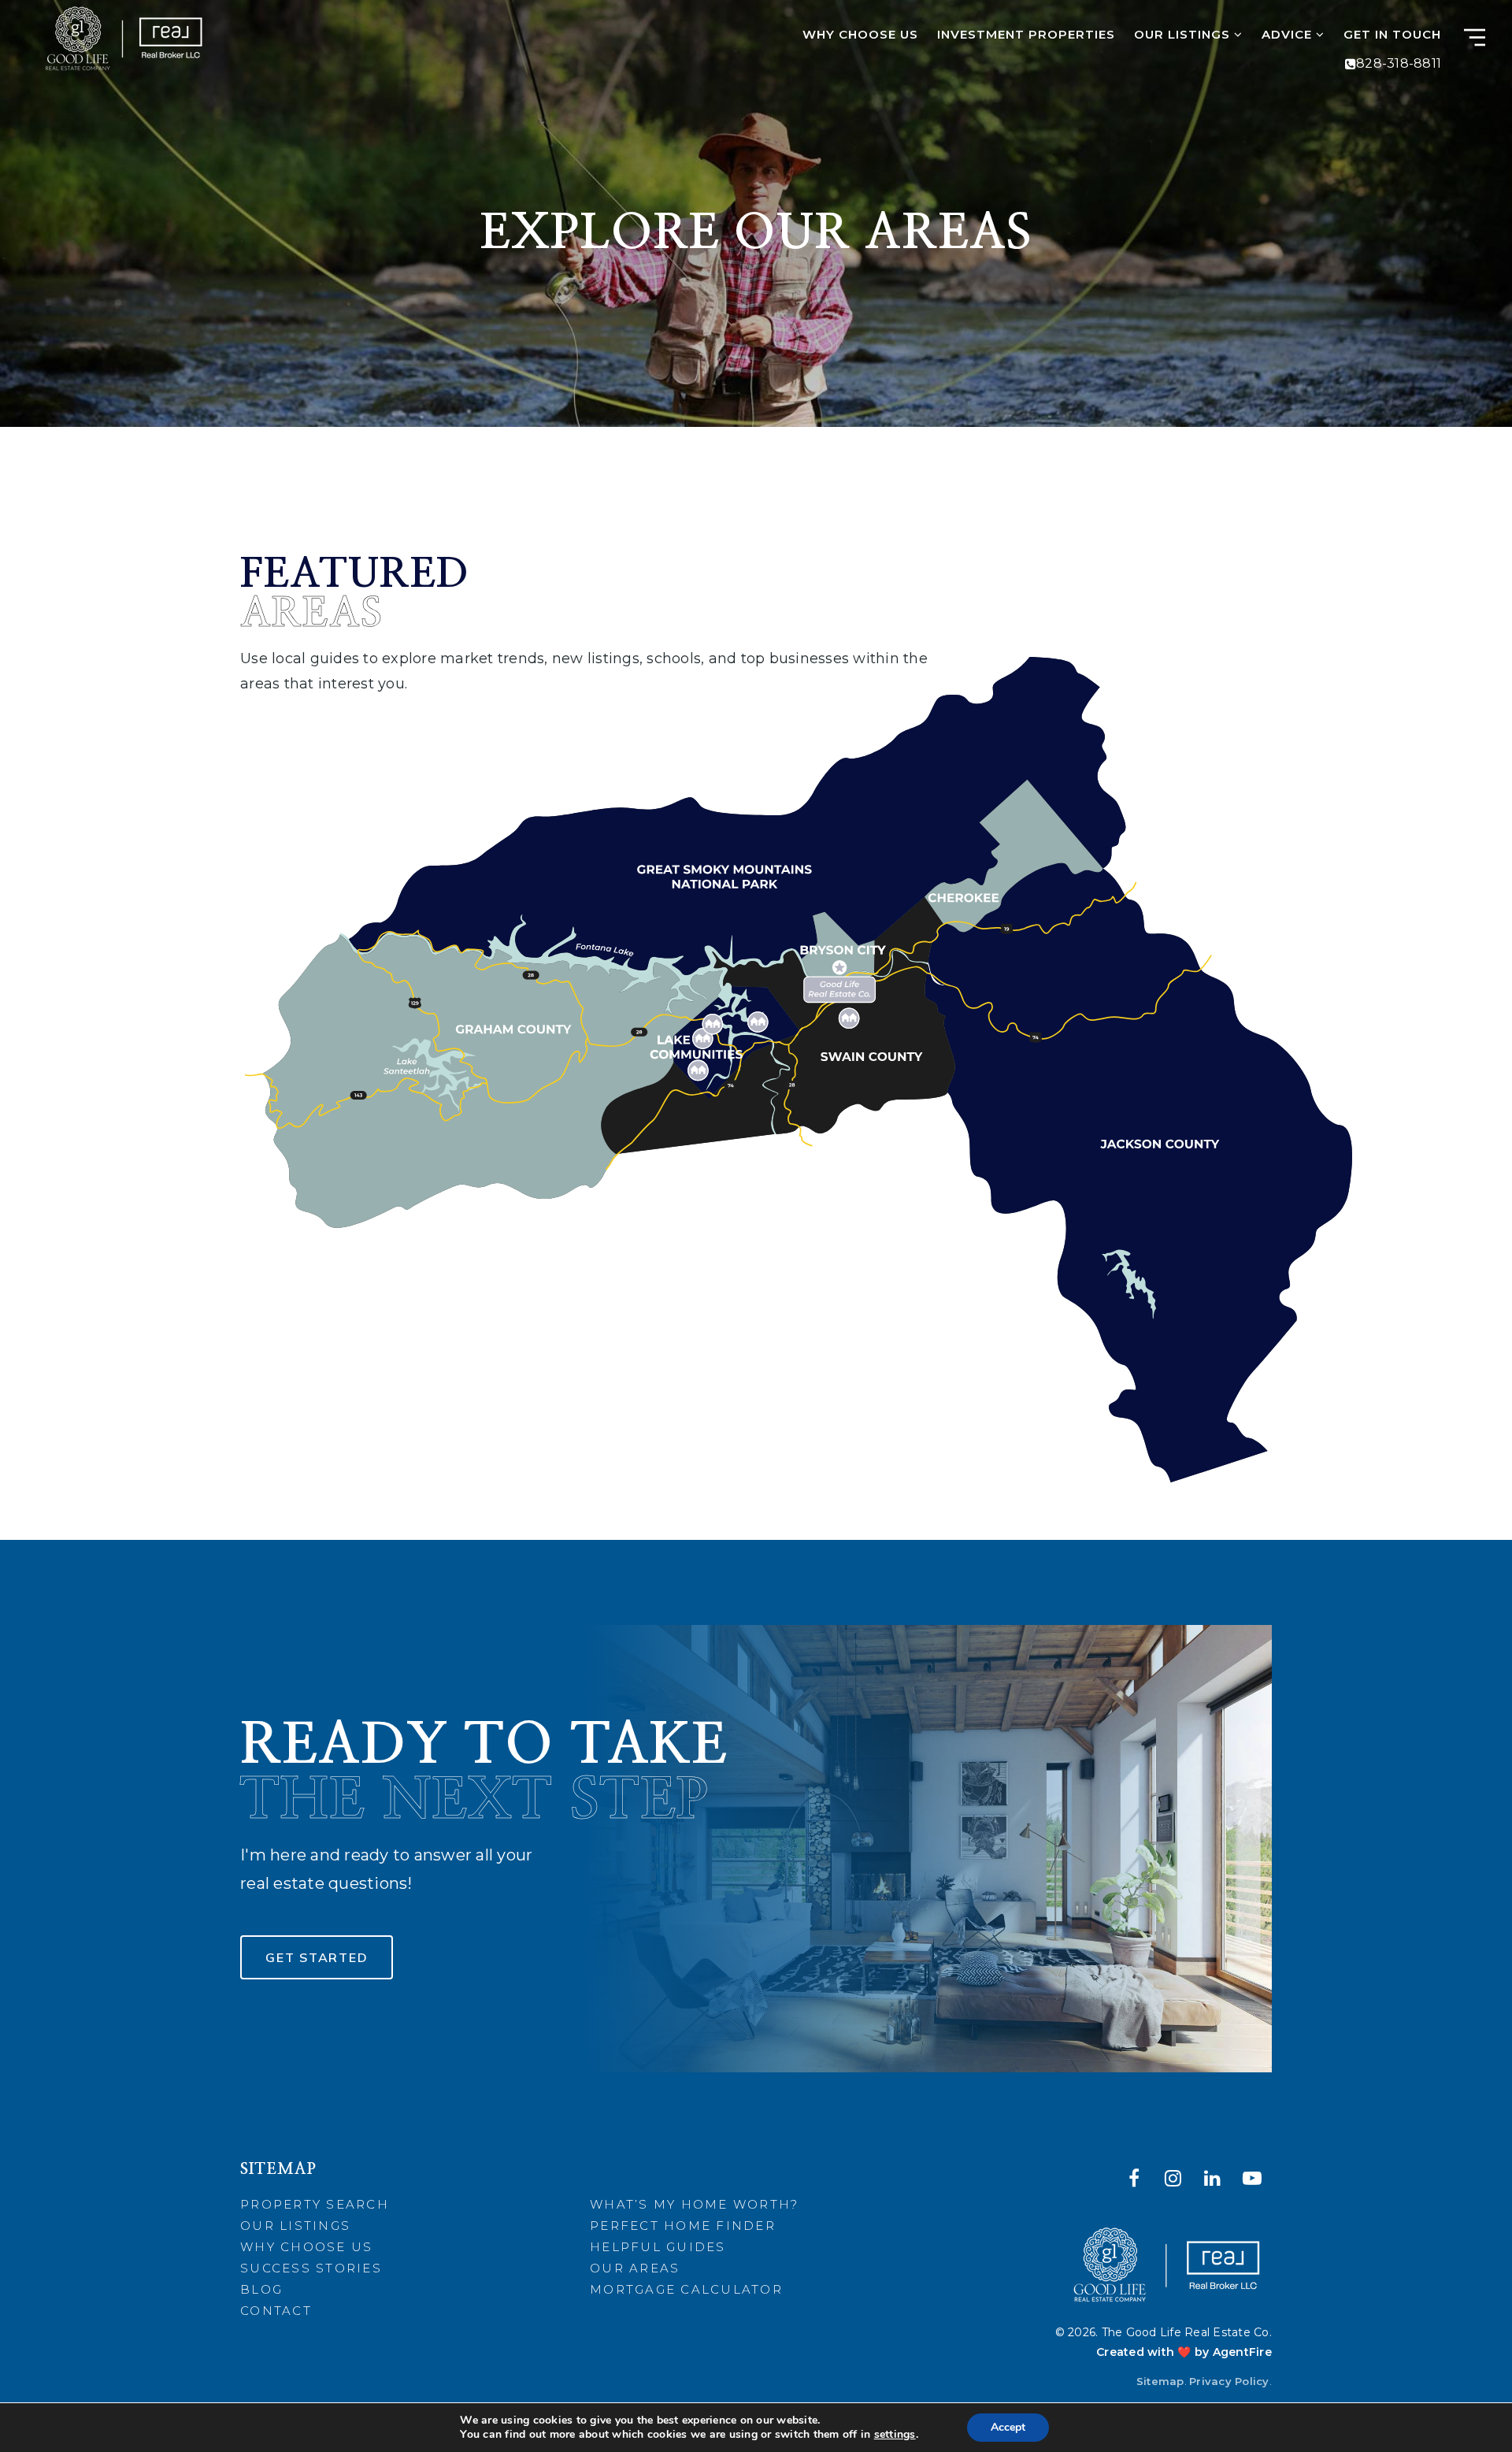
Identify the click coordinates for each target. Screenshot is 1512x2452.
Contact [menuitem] (276, 2311)
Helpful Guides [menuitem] (658, 2247)
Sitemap (1160, 2381)
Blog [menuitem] (261, 2289)
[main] (756, 1050)
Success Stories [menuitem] (311, 2268)
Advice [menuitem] (1289, 34)
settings (895, 2435)
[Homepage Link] (123, 39)
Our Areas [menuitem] (635, 2268)
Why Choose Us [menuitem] (860, 34)
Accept (1008, 2427)
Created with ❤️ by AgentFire (1184, 2352)
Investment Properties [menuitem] (1026, 34)
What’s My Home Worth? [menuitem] (694, 2204)
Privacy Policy (1229, 2381)
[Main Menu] (1475, 37)
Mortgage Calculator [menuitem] (686, 2289)
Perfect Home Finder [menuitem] (683, 2226)
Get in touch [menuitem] (1392, 34)
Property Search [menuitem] (315, 2204)
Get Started (317, 1957)
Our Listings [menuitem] (1184, 34)
